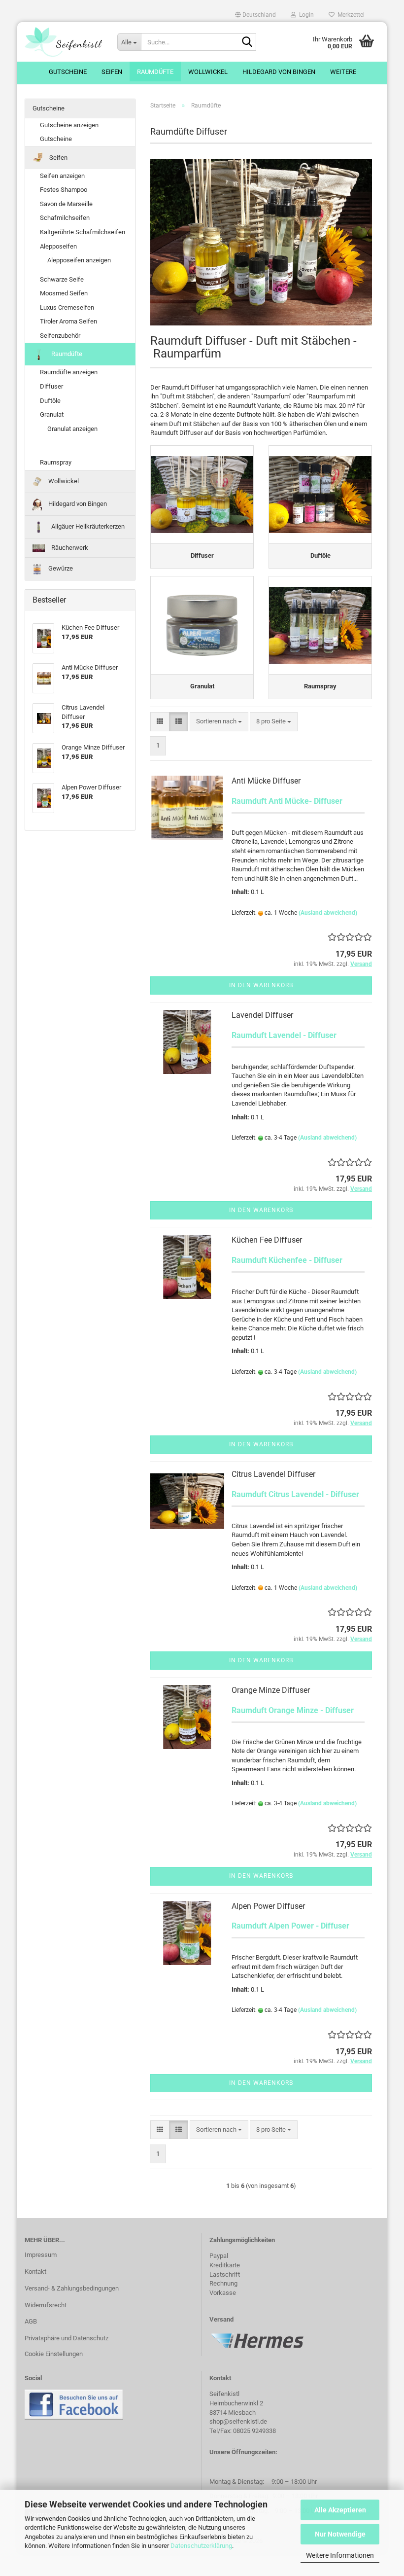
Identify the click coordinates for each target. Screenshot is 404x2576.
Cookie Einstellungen (54, 2354)
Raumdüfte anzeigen (69, 372)
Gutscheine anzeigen (69, 125)
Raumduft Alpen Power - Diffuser (290, 1926)
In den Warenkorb (261, 985)
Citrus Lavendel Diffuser (273, 1474)
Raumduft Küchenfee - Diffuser (287, 1260)
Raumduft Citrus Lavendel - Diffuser (295, 1494)
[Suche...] (247, 42)
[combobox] (219, 722)
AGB (31, 2321)
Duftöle (50, 401)
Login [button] (305, 15)
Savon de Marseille (66, 204)
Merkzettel (350, 15)
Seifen (112, 72)
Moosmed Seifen (64, 293)
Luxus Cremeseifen (67, 307)
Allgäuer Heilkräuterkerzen (87, 526)
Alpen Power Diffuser (268, 1906)
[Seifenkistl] (64, 42)
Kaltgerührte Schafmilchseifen (83, 232)
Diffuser (51, 386)
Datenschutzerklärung (201, 2546)
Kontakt (35, 2272)
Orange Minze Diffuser (271, 1690)
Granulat (52, 414)
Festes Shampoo (64, 190)
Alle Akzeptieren (340, 2510)
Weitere (343, 72)
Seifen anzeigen (62, 176)
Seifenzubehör (60, 336)
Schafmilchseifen (65, 218)
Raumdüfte (155, 72)
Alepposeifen (58, 246)
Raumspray (56, 462)
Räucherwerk (69, 548)
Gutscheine (68, 72)
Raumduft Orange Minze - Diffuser (293, 1710)
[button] (255, 15)
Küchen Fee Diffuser (267, 1240)
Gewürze (60, 568)
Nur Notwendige (340, 2534)
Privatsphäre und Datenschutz (67, 2338)
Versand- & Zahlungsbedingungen (72, 2288)
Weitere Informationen (340, 2555)
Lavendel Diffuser (262, 1015)
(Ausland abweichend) (328, 913)
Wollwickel (208, 72)
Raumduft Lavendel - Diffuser (284, 1035)
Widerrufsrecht (46, 2305)
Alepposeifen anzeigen (79, 260)
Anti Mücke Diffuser (266, 781)
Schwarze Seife (62, 279)
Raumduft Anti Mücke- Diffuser (287, 801)
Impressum (41, 2255)
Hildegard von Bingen (279, 72)
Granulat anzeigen (72, 429)
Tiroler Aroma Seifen (68, 321)
